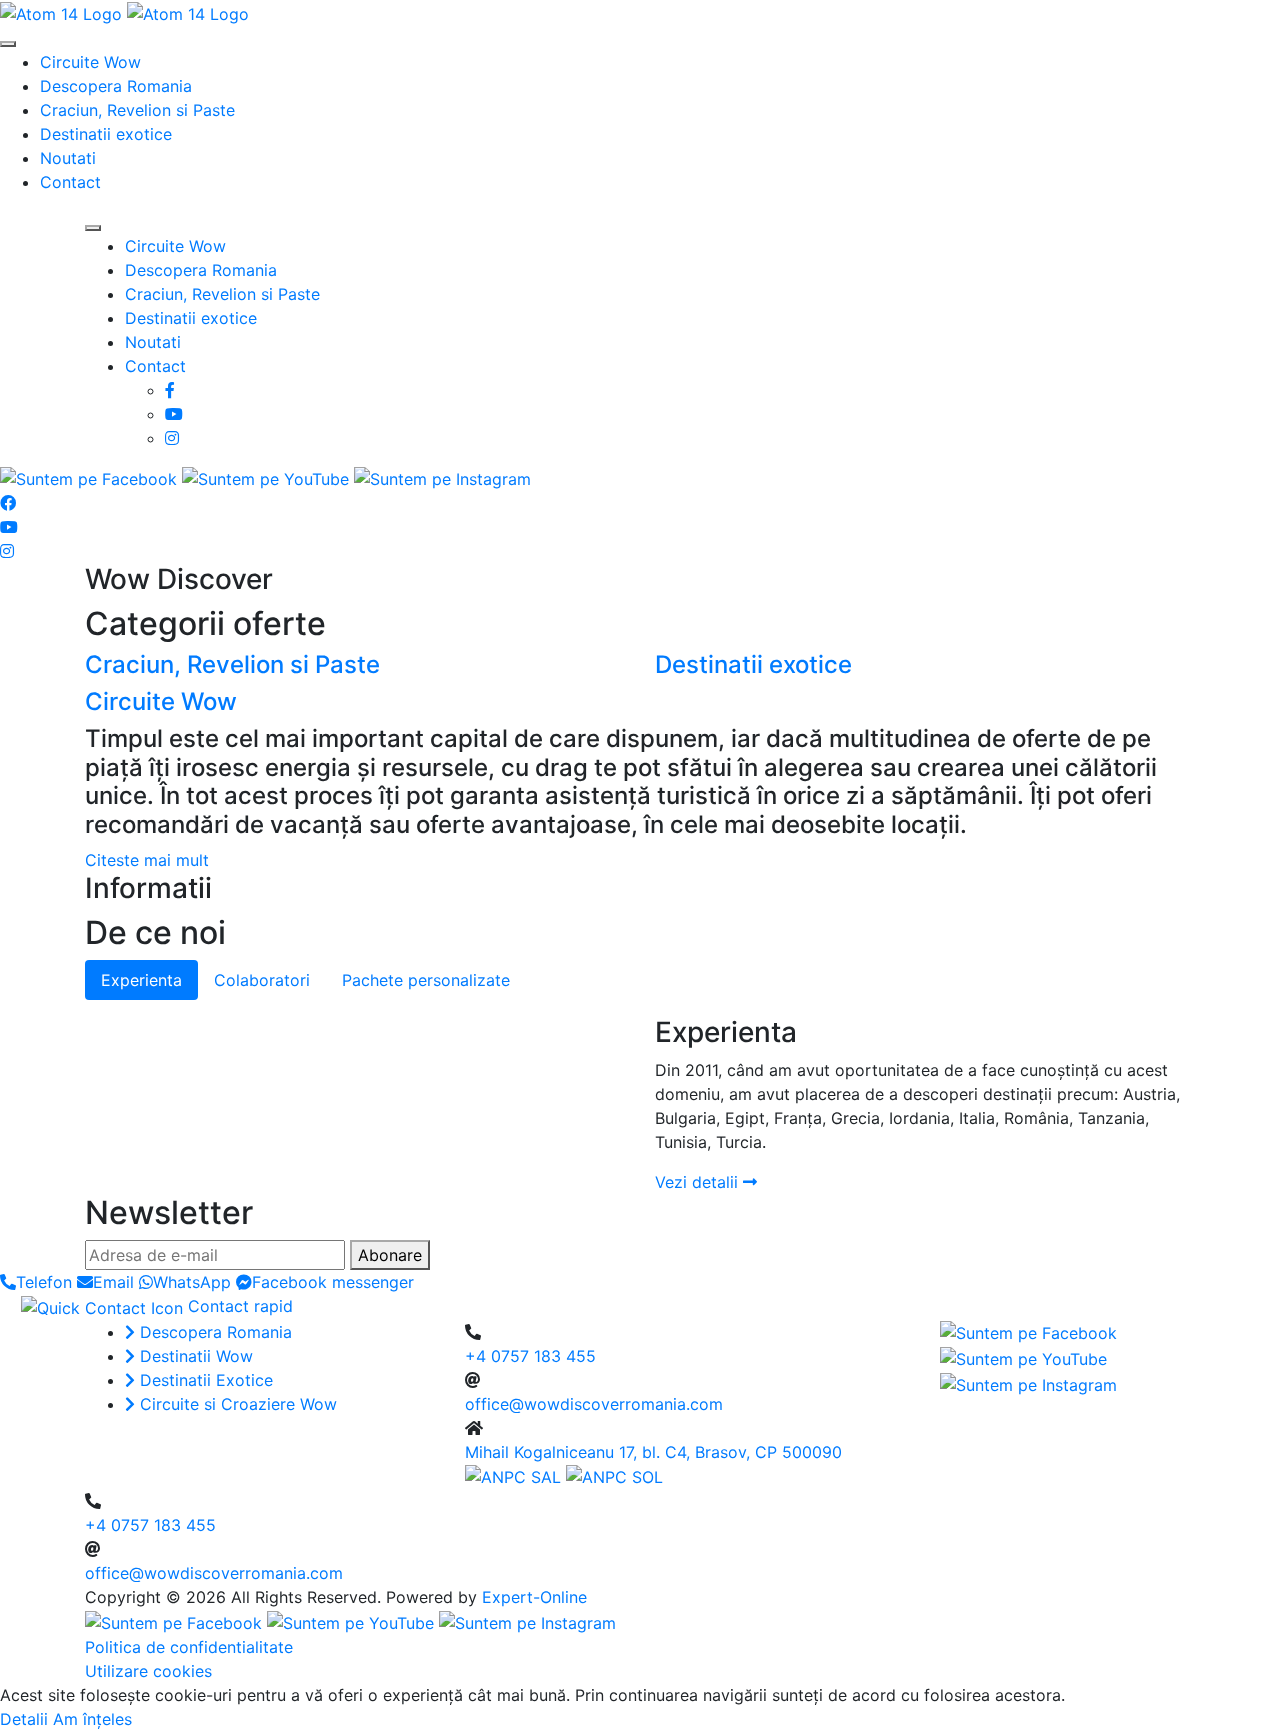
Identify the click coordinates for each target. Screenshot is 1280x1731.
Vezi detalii (699, 1182)
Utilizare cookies (148, 1671)
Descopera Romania (116, 86)
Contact (70, 182)
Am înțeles (92, 1719)
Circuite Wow (90, 62)
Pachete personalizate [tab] (426, 980)
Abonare (390, 1255)
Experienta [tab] (141, 980)
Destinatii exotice (106, 134)
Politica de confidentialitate (189, 1647)
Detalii (24, 1719)
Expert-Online (534, 1597)
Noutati (68, 158)
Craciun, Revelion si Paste (137, 110)
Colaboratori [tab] (262, 980)
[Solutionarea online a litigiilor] (614, 1476)
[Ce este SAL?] (515, 1476)
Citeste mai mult (147, 860)
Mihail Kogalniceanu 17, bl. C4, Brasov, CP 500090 (653, 1452)
